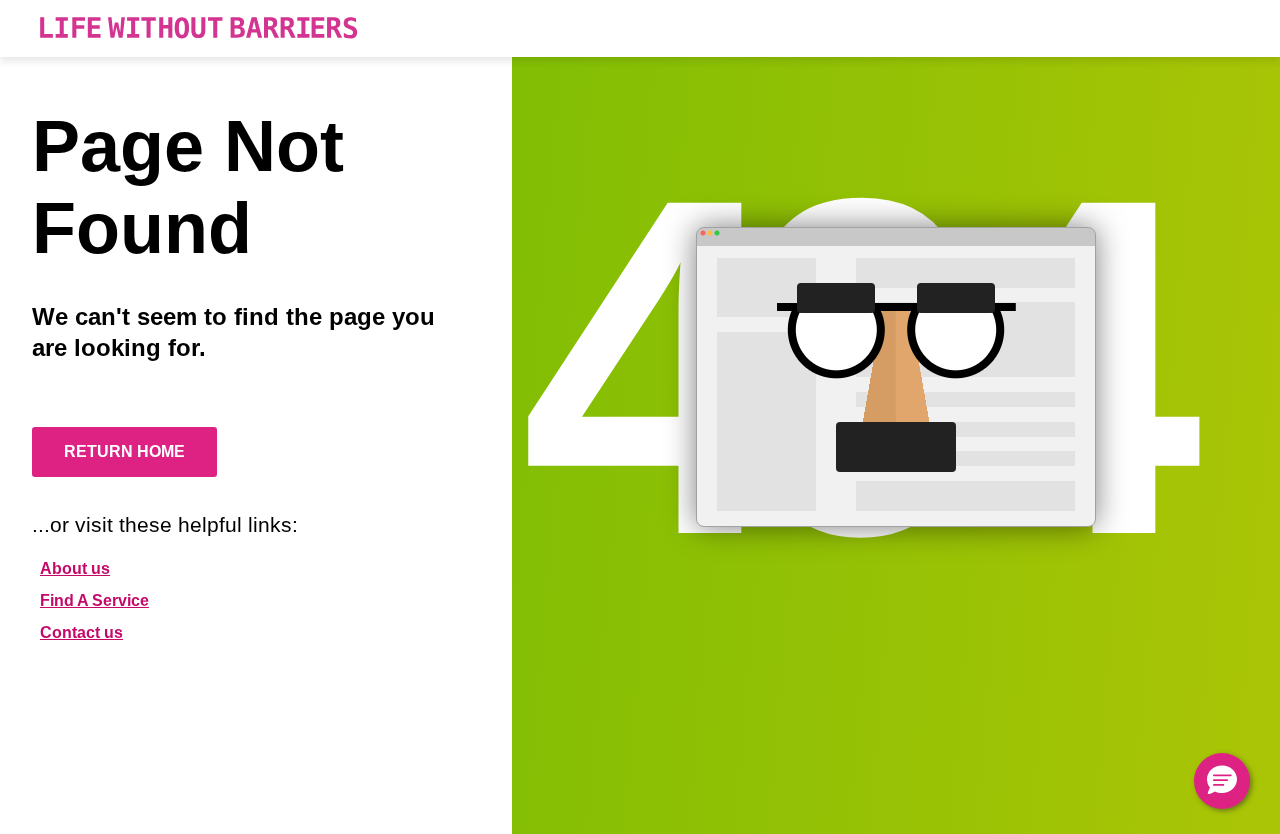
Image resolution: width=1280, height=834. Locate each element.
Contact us (81, 632)
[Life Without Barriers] (198, 28)
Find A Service (94, 600)
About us (75, 568)
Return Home (124, 451)
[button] (1222, 781)
